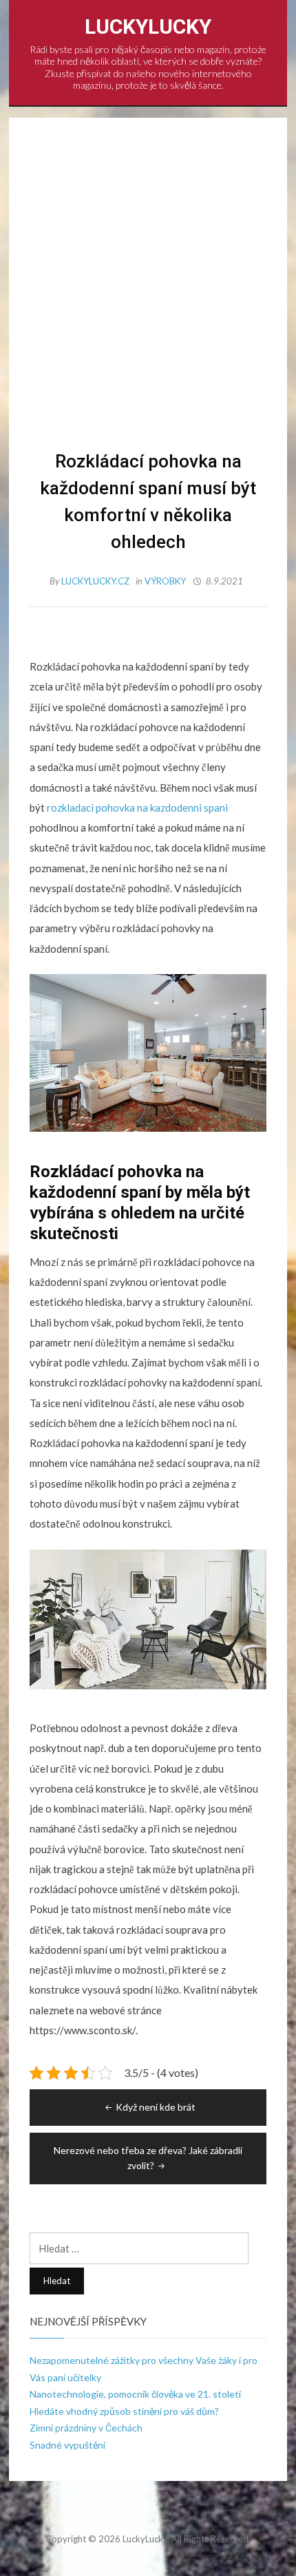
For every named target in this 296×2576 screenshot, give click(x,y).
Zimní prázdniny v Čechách (86, 2428)
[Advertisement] (148, 293)
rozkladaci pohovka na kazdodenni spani (137, 807)
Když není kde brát (156, 2107)
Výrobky (165, 581)
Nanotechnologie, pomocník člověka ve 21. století (135, 2394)
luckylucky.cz (96, 581)
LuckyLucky (148, 27)
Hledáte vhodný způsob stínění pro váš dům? (124, 2411)
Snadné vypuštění (67, 2445)
